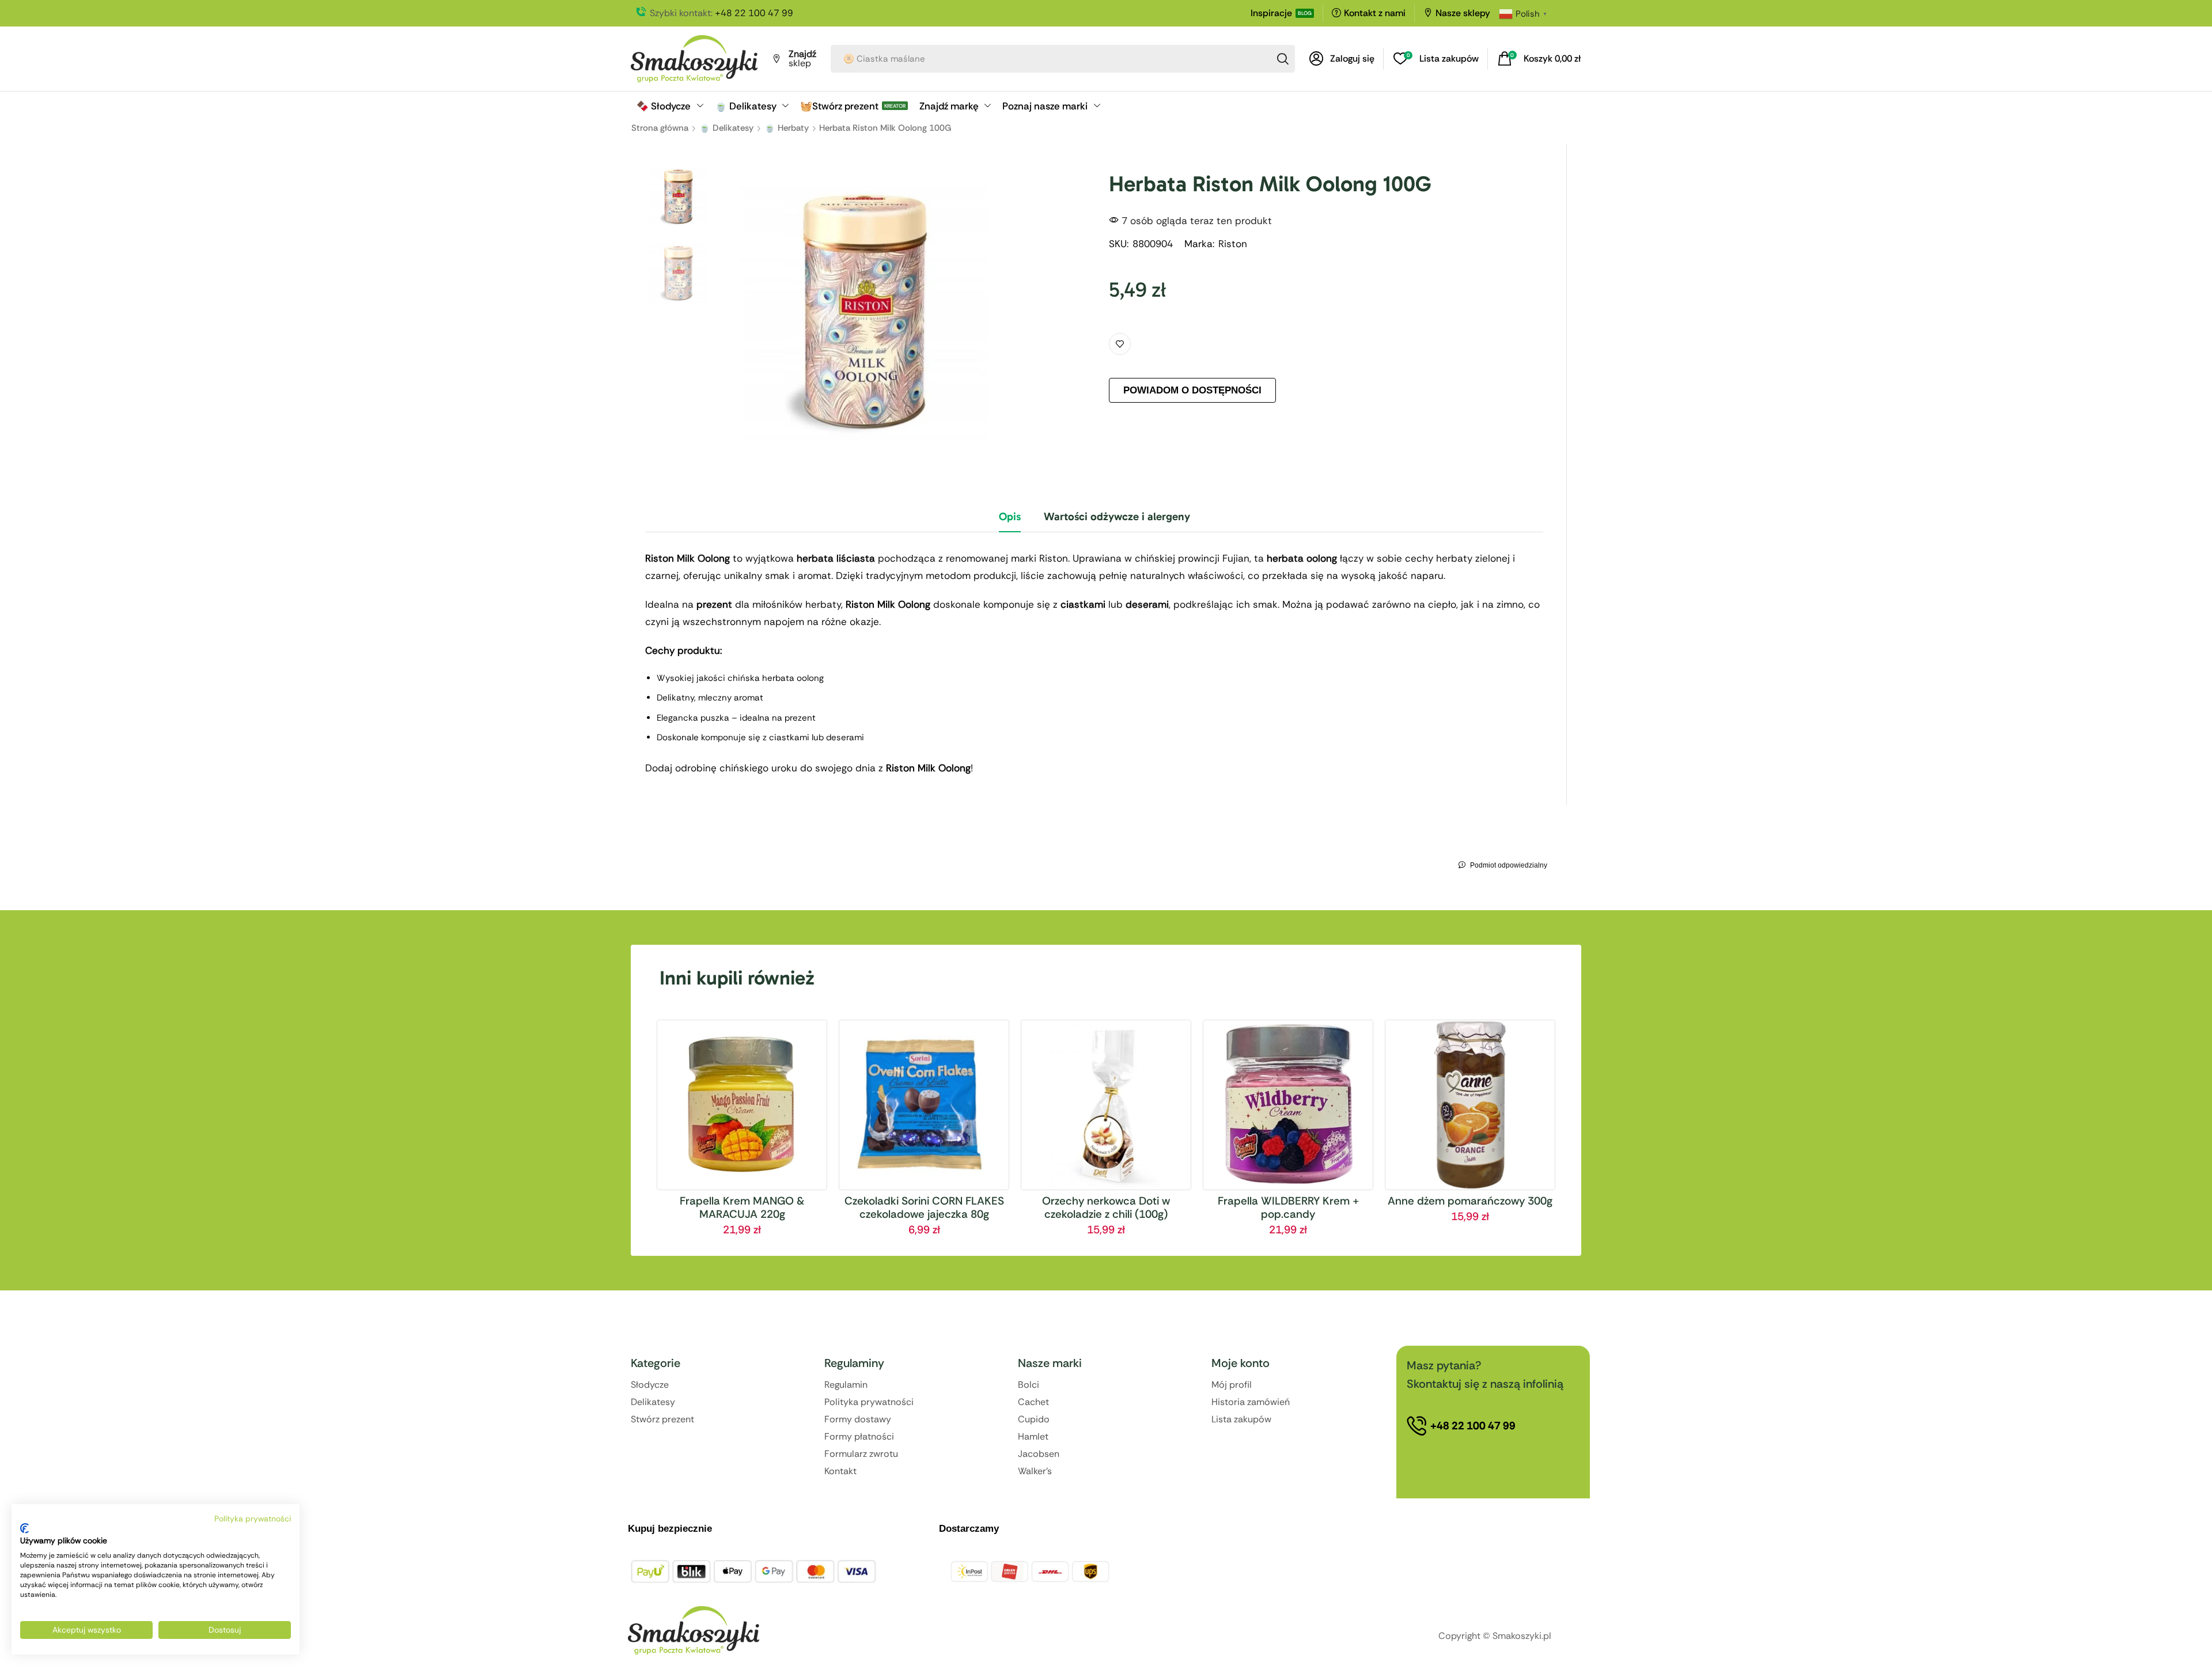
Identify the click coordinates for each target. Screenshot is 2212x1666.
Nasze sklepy (1463, 13)
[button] (1342, 59)
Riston (1233, 244)
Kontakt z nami (1375, 13)
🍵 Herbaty (787, 128)
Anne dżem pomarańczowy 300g (1470, 1201)
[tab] (1010, 521)
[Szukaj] (1283, 59)
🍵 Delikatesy (726, 128)
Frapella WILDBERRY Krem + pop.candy (1288, 1207)
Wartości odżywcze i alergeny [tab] (1117, 516)
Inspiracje (1271, 13)
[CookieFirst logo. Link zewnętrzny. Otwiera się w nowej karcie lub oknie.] (24, 1528)
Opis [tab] (1010, 516)
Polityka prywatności (253, 1519)
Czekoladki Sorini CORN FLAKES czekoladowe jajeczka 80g (924, 1207)
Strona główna (660, 128)
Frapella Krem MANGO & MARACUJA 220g (742, 1207)
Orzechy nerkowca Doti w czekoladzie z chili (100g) (1106, 1207)
